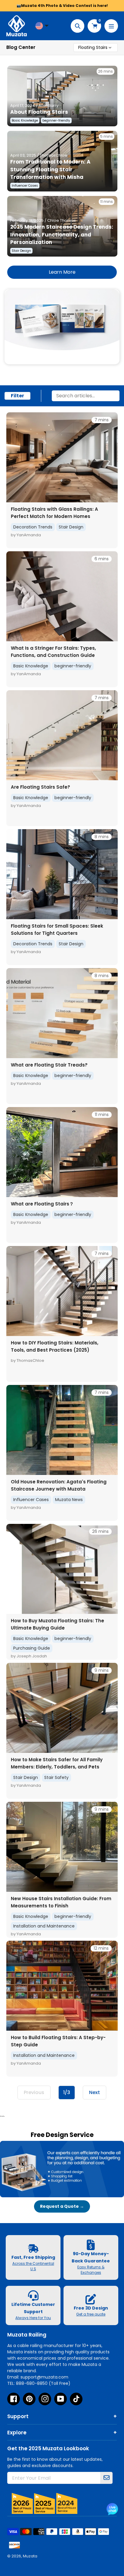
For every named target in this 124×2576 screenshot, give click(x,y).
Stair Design (71, 527)
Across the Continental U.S (33, 2266)
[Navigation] (111, 26)
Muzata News (69, 1500)
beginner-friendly (73, 666)
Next (95, 2092)
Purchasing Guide (32, 1648)
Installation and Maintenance (44, 1926)
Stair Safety (56, 1777)
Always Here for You (33, 2318)
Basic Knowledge (31, 666)
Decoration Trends (33, 527)
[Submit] (107, 2478)
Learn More (62, 272)
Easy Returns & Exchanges (91, 2270)
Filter (17, 396)
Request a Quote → (62, 2206)
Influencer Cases (31, 1500)
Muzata (30, 2556)
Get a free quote (91, 2314)
